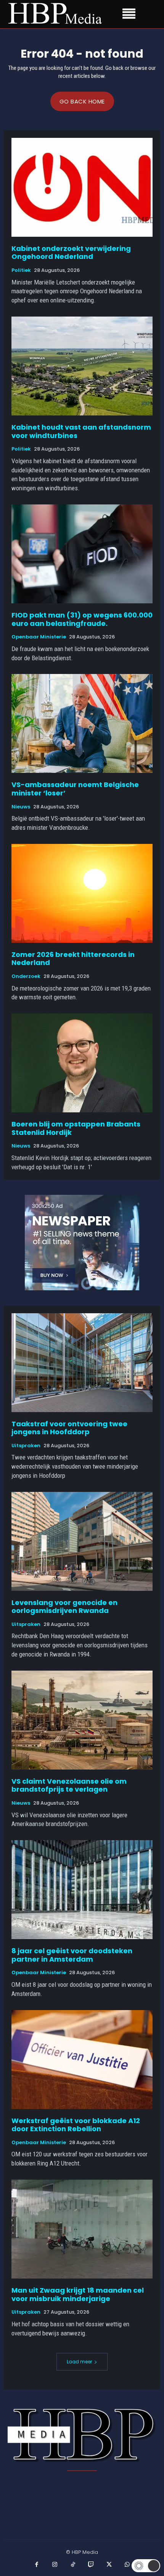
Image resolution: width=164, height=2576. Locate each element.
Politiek (21, 270)
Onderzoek (26, 976)
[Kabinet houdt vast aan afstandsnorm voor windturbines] (82, 366)
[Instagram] (55, 2565)
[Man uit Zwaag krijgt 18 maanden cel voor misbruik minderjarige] (82, 2229)
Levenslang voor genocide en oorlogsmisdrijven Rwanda (64, 1607)
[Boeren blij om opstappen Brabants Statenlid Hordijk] (82, 1063)
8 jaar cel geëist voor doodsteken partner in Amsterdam (72, 1955)
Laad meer (79, 2362)
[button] (146, 2566)
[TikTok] (73, 2565)
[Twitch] (91, 2565)
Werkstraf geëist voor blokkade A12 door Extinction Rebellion (76, 2125)
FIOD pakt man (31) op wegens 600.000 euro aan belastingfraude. (82, 619)
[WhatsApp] (127, 2565)
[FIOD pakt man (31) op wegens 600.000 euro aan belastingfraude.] (82, 554)
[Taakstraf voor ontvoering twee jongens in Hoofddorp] (82, 1363)
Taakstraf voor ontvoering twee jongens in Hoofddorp (69, 1428)
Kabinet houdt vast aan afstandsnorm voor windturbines (81, 431)
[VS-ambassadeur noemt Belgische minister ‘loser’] (82, 723)
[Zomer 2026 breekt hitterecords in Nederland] (82, 893)
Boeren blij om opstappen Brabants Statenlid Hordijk (76, 1128)
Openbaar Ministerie (39, 637)
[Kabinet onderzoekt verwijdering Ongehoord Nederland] (82, 187)
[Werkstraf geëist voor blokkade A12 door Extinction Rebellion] (82, 2060)
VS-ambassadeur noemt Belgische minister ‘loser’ (75, 789)
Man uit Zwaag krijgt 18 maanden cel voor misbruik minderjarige (78, 2294)
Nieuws (21, 807)
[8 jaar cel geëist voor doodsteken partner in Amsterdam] (82, 1890)
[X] (109, 2565)
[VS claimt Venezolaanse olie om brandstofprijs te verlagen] (82, 1720)
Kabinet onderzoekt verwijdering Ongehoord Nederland (71, 253)
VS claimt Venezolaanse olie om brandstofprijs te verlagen (69, 1785)
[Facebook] (37, 2565)
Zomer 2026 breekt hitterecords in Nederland (73, 959)
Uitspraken (26, 1446)
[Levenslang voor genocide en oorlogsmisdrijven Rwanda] (82, 1541)
